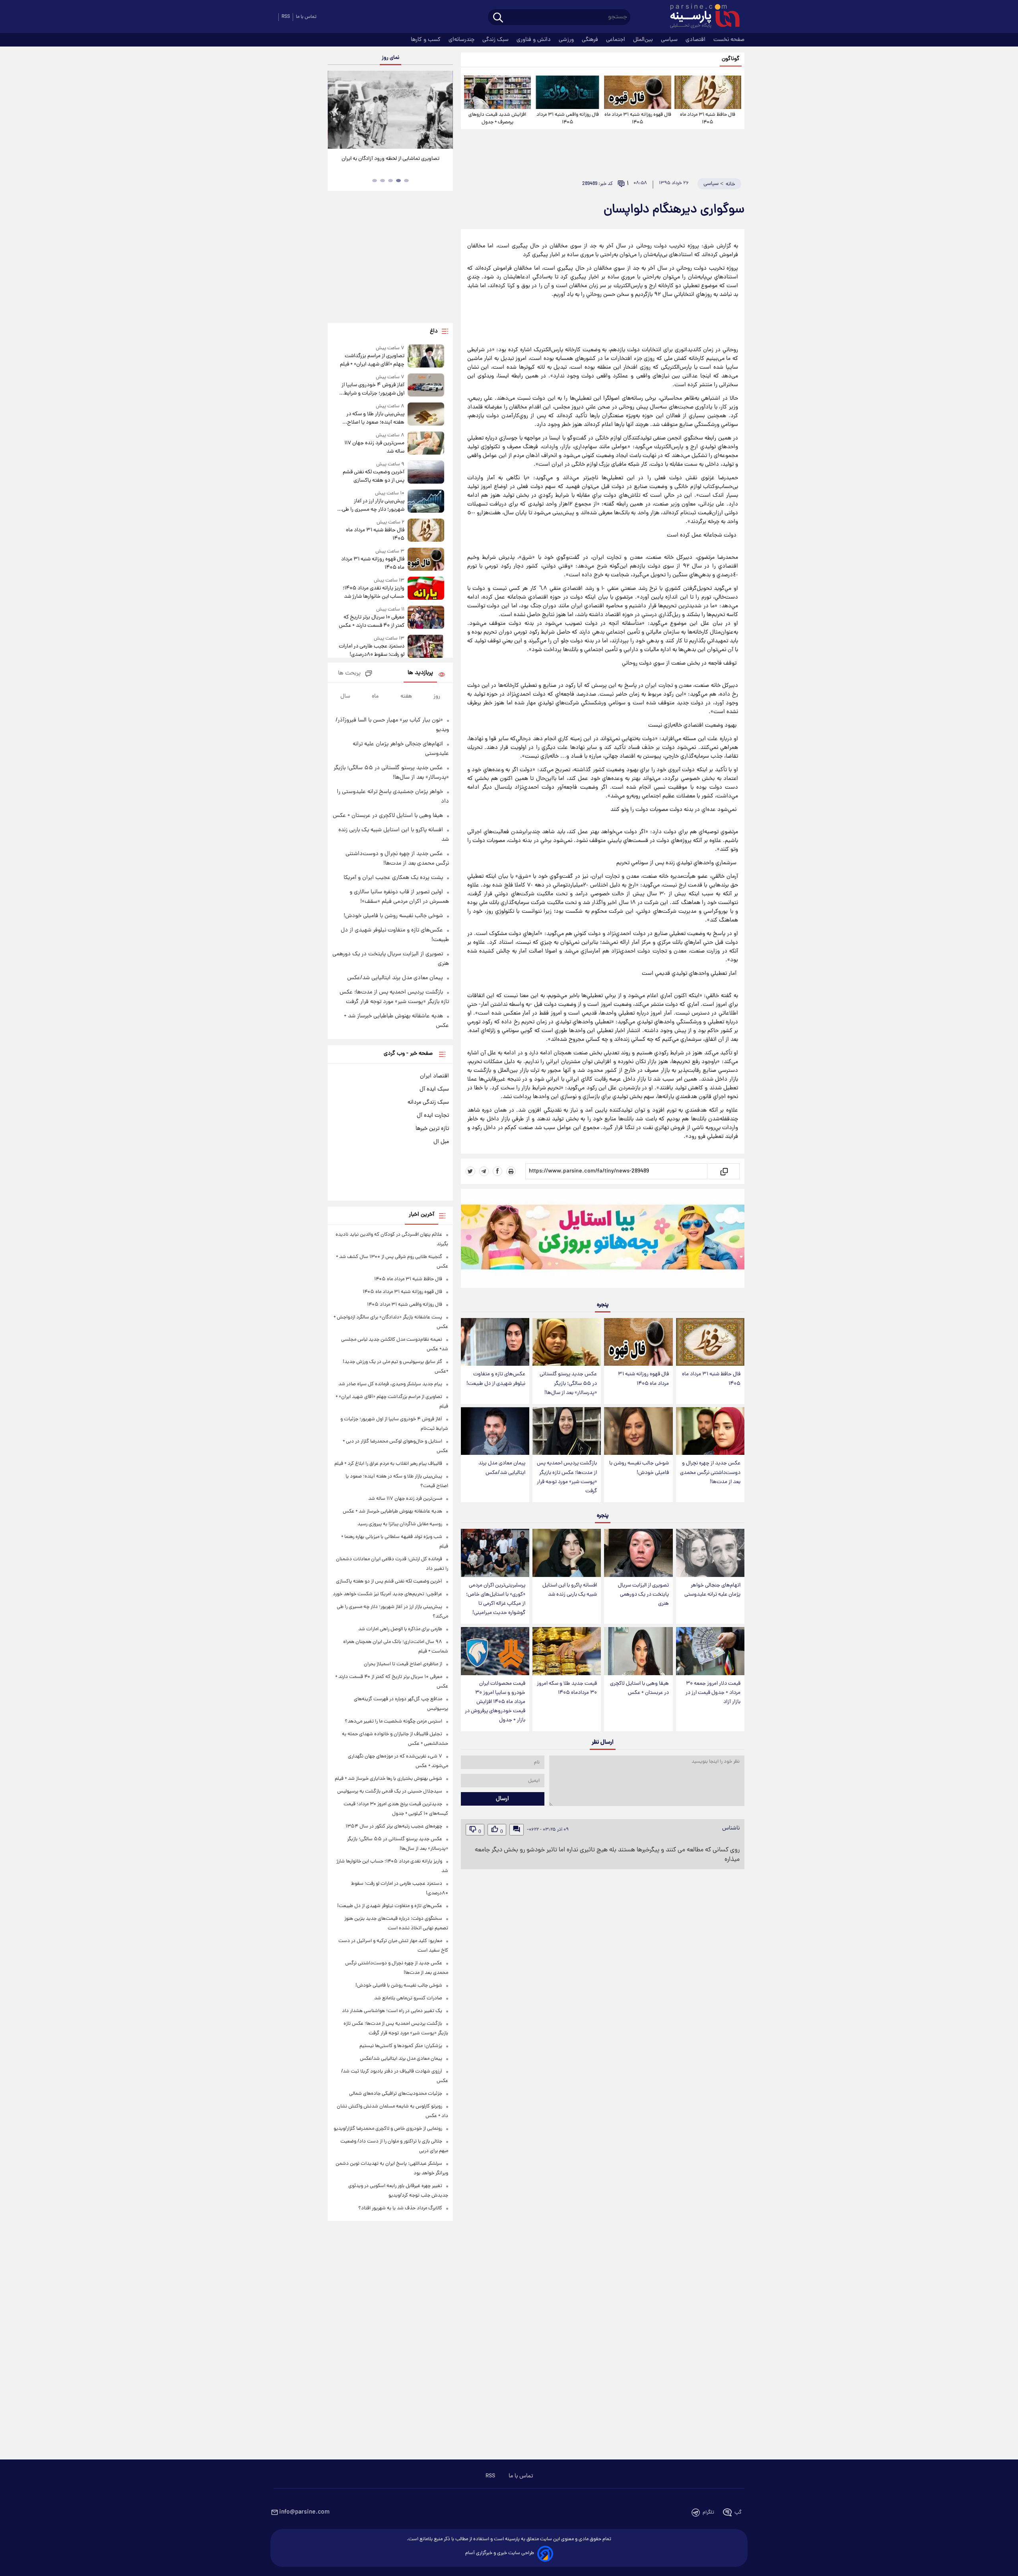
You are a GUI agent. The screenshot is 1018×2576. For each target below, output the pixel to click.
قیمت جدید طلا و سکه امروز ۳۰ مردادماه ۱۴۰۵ (567, 1688)
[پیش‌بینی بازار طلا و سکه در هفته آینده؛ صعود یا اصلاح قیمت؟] (426, 415)
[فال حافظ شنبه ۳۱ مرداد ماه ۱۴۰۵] (708, 92)
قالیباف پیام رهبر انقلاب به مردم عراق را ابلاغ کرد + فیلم (388, 1464)
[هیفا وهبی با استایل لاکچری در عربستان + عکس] (638, 1651)
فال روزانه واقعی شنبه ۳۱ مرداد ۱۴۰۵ (568, 119)
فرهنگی (591, 40)
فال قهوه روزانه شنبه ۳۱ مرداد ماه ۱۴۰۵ (638, 119)
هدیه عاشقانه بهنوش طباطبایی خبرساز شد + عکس (392, 1512)
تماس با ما (306, 17)
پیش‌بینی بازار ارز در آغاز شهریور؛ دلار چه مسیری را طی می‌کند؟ (373, 505)
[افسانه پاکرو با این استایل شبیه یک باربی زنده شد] (567, 1553)
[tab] (406, 181)
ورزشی (567, 40)
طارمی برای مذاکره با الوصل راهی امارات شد (400, 1629)
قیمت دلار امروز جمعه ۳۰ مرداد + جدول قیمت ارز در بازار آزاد (713, 1693)
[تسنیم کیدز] (603, 1240)
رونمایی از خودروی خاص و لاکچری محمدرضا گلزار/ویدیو (388, 2129)
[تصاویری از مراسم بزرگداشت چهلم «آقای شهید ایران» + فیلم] (426, 357)
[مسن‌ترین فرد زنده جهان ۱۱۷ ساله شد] (426, 444)
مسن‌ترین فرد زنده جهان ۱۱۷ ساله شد (374, 447)
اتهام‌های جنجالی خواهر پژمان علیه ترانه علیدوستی (712, 1590)
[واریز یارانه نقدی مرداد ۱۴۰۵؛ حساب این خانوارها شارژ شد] (426, 589)
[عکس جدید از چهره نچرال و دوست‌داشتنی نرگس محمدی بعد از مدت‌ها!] (710, 1431)
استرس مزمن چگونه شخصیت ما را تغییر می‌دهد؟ (393, 1722)
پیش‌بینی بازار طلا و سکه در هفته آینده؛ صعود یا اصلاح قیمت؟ (375, 418)
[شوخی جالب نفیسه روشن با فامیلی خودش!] (638, 1431)
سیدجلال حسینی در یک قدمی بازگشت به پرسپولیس (390, 1792)
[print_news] (511, 1171)
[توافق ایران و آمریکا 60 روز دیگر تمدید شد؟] (390, 110)
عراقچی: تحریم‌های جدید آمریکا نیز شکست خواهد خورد (388, 1594)
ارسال (502, 1799)
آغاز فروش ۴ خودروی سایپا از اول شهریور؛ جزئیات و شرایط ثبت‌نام (373, 389)
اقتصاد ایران (434, 1076)
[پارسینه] (701, 17)
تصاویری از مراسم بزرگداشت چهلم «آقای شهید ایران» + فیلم (372, 360)
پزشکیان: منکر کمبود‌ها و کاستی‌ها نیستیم (401, 2046)
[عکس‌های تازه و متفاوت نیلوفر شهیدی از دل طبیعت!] (495, 1342)
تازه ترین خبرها (432, 1129)
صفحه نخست (729, 40)
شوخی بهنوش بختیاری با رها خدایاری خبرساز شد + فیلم (389, 1779)
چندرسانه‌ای (462, 40)
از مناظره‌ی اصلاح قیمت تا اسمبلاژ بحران (403, 1664)
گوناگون (731, 59)
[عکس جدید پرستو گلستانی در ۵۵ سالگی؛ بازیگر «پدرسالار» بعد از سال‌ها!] (567, 1342)
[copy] (724, 1171)
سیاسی (670, 40)
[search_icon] (498, 18)
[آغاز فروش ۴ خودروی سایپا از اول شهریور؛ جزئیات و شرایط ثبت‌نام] (426, 386)
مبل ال (441, 1142)
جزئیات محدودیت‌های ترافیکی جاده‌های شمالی (396, 2094)
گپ (738, 2513)
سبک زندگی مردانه (428, 1102)
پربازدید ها (420, 673)
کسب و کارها (426, 40)
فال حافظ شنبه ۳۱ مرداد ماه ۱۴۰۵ (708, 119)
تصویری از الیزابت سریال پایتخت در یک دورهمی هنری (643, 1595)
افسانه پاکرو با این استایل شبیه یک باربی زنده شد (570, 1590)
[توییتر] (470, 1171)
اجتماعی (616, 40)
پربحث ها (349, 674)
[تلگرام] (484, 1171)
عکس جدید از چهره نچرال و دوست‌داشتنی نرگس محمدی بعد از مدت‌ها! (710, 1473)
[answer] (517, 1830)
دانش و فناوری (534, 40)
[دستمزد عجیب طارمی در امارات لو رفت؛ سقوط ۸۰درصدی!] (426, 647)
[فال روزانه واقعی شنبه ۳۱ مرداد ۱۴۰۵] (567, 92)
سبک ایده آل (434, 1089)
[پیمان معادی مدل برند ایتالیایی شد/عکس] (495, 1431)
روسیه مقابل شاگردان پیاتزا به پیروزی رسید (400, 1524)
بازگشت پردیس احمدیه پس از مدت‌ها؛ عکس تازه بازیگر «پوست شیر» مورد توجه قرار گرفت (567, 1477)
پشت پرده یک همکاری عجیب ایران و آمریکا (393, 878)
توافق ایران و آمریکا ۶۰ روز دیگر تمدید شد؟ (390, 159)
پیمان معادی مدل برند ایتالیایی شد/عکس (502, 1468)
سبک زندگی (496, 40)
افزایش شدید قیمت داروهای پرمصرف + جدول (497, 119)
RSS (286, 17)
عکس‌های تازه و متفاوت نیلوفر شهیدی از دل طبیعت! (496, 1379)
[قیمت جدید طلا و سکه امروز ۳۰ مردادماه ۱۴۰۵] (567, 1651)
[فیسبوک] (497, 1171)
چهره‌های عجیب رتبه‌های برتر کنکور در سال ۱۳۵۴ (394, 1827)
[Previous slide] (337, 111)
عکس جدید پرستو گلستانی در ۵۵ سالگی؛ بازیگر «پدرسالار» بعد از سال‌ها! (568, 1383)
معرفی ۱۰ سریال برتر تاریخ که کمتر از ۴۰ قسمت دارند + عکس (371, 622)
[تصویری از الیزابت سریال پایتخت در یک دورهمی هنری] (638, 1553)
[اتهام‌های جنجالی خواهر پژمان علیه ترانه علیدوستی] (710, 1553)
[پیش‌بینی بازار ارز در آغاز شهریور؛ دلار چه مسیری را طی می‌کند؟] (426, 502)
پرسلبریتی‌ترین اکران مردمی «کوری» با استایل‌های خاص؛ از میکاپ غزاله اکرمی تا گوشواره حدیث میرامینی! (496, 1599)
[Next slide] (444, 111)
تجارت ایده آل (433, 1116)
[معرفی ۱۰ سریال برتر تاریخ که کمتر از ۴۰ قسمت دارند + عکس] (426, 618)
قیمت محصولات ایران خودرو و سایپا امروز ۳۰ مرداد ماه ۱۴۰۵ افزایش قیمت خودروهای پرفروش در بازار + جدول (495, 1702)
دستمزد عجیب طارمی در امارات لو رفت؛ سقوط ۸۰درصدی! (371, 651)
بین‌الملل (644, 40)
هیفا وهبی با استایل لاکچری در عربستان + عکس (639, 1688)
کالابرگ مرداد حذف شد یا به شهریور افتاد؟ (400, 2208)
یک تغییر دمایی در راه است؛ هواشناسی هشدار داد (392, 2011)
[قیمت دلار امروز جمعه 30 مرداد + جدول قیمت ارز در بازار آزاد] (710, 1651)
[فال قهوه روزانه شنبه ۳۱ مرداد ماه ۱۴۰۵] (637, 92)
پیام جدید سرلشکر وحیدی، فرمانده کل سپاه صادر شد (390, 1384)
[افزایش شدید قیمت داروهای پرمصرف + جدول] (497, 92)
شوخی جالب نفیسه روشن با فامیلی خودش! (639, 1468)
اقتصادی (696, 40)
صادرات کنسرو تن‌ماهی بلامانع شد (408, 1998)
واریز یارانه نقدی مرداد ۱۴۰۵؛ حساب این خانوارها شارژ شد (373, 593)
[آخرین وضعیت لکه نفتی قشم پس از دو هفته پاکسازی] (426, 473)
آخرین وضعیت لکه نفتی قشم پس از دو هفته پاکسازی (373, 476)
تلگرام (708, 2513)
